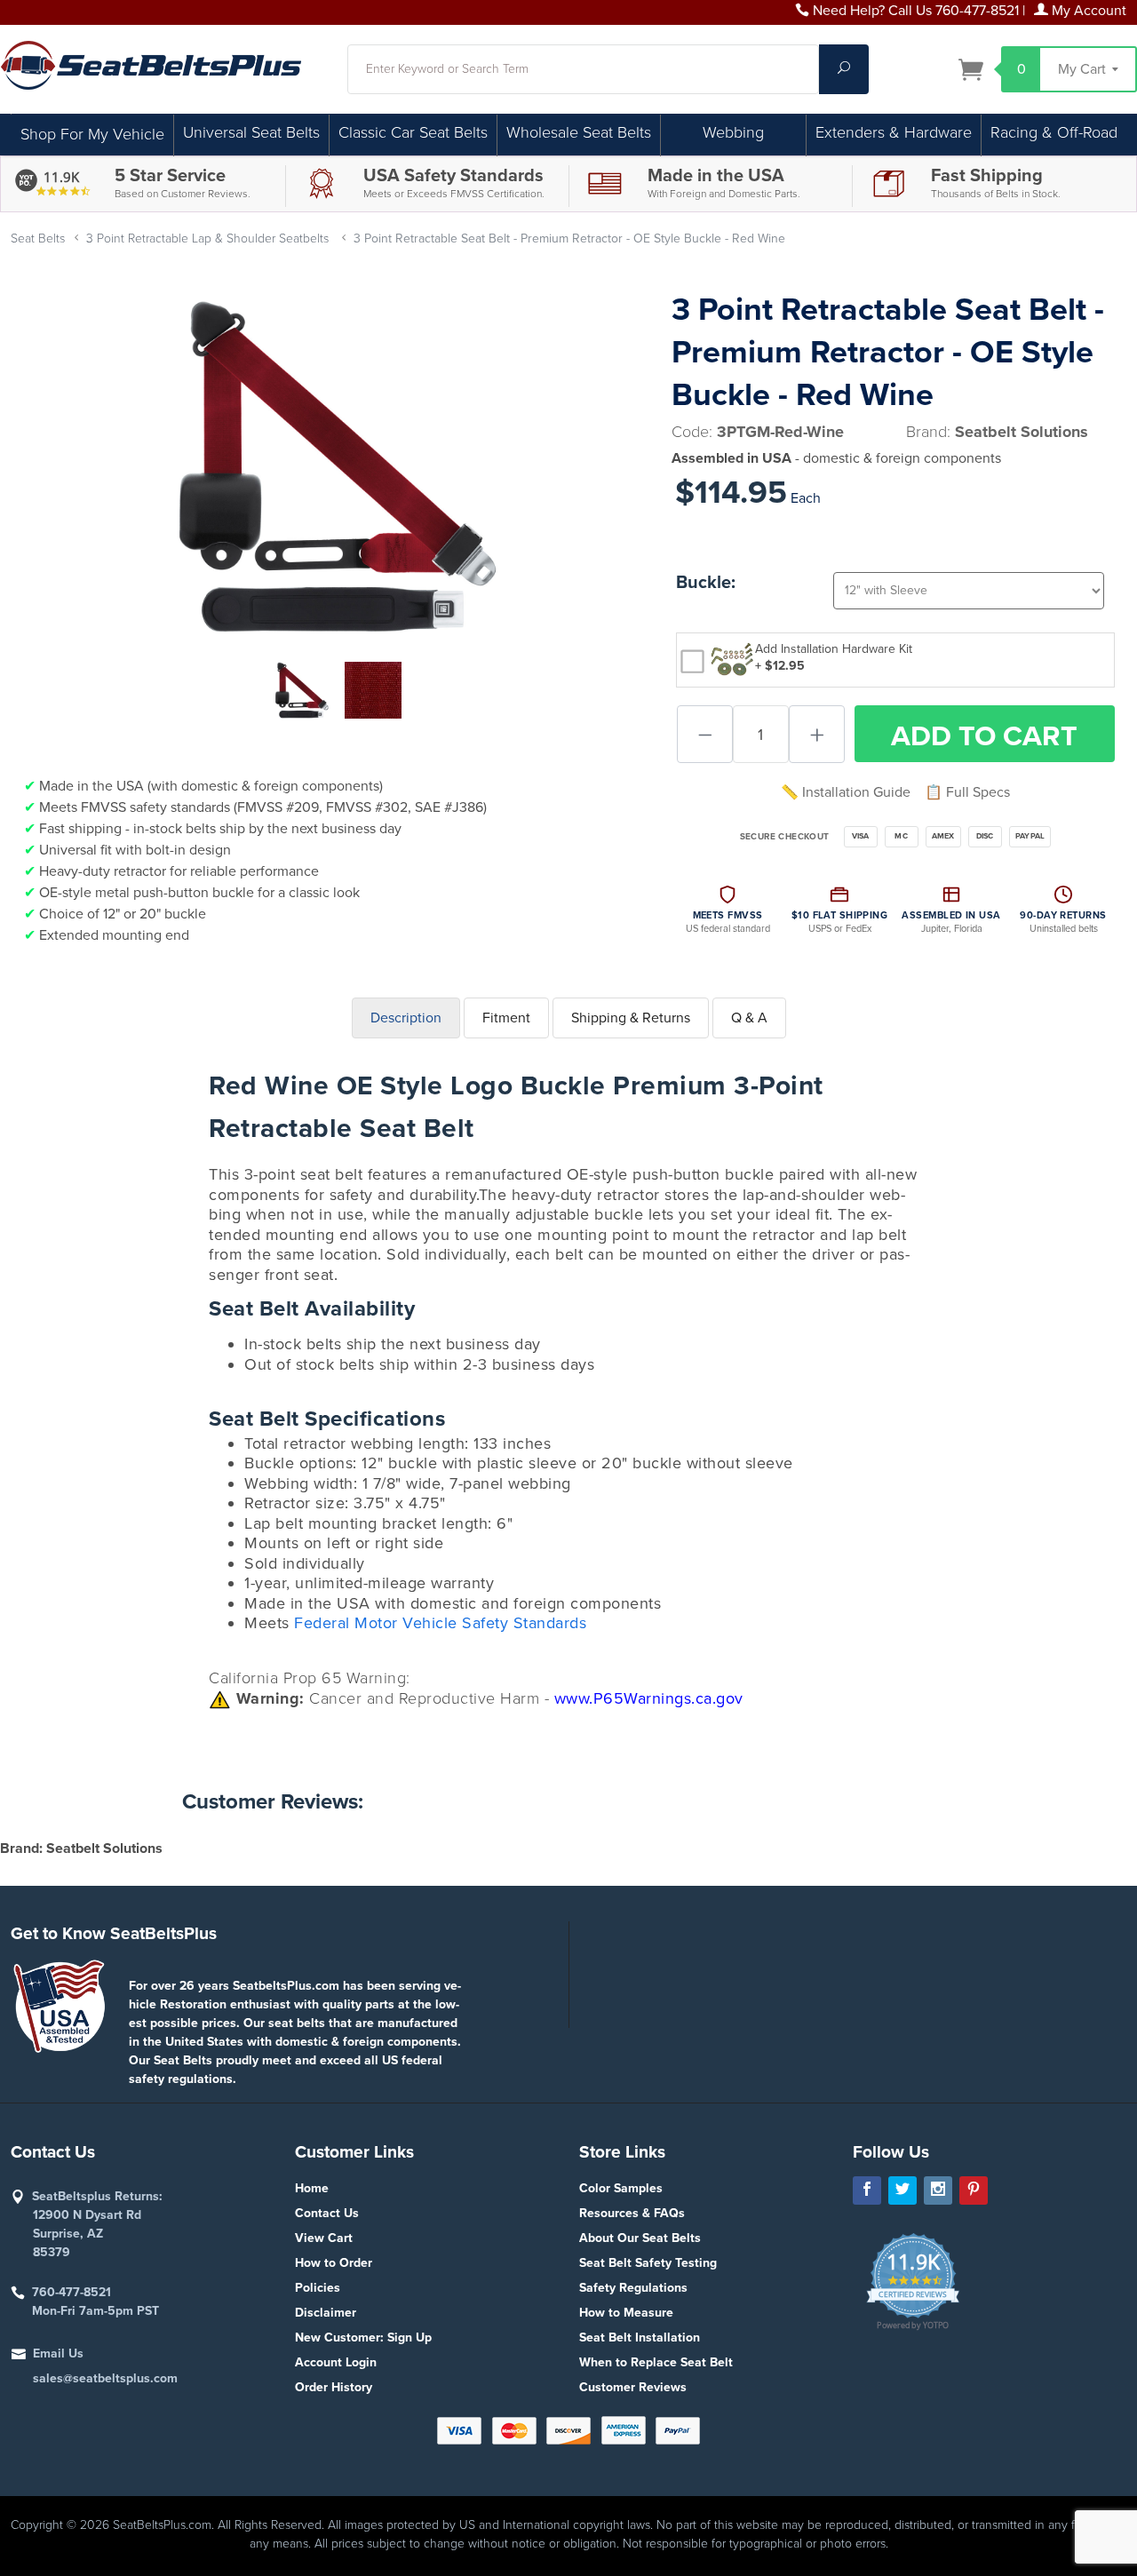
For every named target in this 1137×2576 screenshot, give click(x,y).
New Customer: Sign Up (363, 2337)
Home (312, 2188)
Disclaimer (326, 2313)
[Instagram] (938, 2190)
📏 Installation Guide (846, 792)
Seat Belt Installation (640, 2337)
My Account (1087, 11)
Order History (334, 2387)
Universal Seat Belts (251, 132)
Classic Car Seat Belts (413, 132)
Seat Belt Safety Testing (648, 2263)
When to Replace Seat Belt (656, 2362)
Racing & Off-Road (1054, 132)
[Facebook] (867, 2190)
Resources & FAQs (632, 2213)
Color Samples (621, 2188)
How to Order (334, 2263)
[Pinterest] (974, 2190)
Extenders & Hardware (894, 132)
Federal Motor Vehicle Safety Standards (440, 1623)
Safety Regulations (633, 2288)
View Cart (324, 2238)
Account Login (336, 2362)
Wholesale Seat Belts (579, 132)
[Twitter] (902, 2190)
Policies (318, 2288)
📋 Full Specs (967, 792)
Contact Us (327, 2213)
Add (984, 736)
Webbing (733, 132)
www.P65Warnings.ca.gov (649, 1698)
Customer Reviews (633, 2387)
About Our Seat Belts (640, 2238)
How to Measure (626, 2313)
